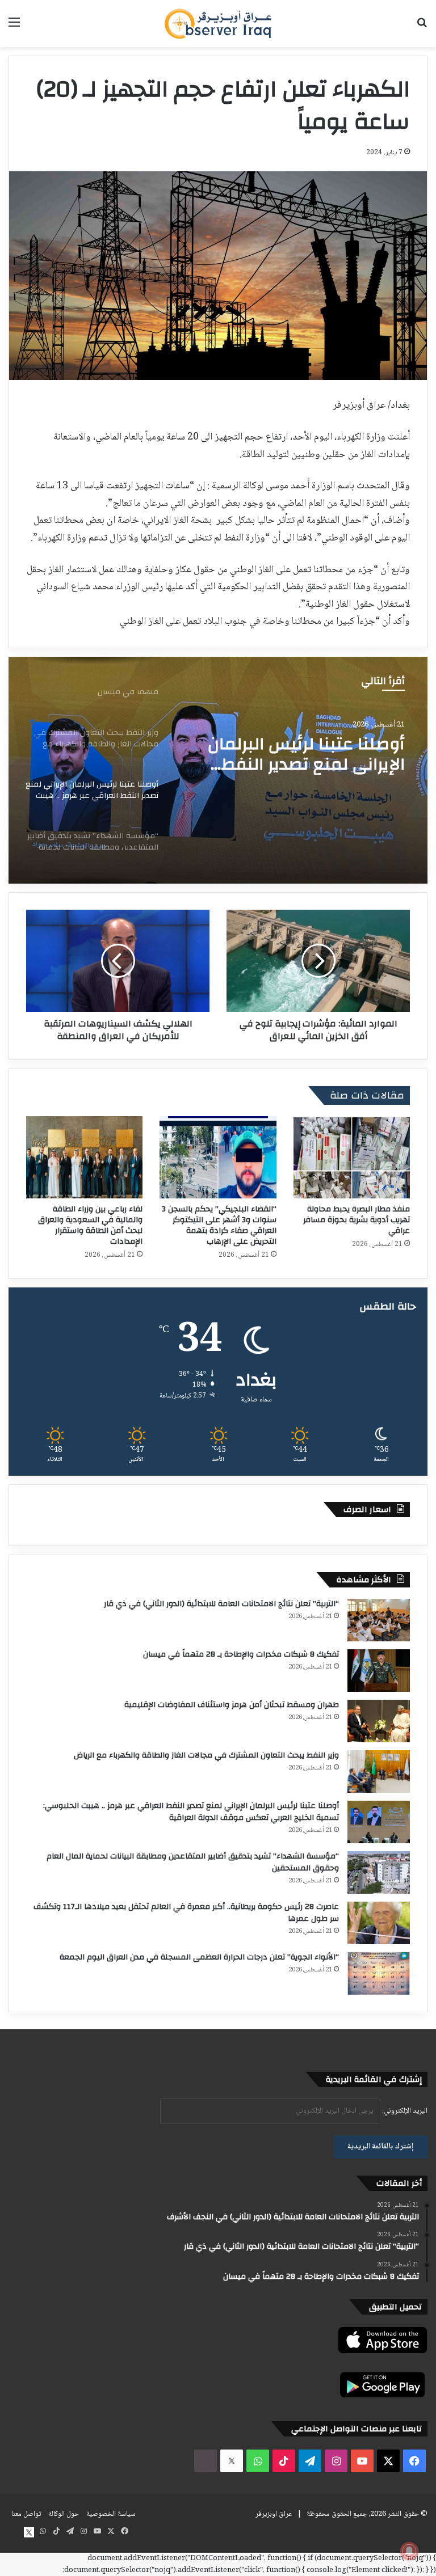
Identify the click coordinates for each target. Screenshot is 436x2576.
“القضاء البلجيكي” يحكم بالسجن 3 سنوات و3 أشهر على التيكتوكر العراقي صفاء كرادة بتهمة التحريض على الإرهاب (219, 1225)
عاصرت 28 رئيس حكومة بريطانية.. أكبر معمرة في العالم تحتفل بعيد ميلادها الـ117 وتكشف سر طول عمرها (186, 1913)
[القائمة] (14, 28)
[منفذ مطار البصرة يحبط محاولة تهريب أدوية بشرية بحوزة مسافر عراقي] (352, 1157)
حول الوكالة (64, 2514)
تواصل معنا (26, 2514)
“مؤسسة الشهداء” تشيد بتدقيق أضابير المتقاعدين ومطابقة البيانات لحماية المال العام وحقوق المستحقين (312, 754)
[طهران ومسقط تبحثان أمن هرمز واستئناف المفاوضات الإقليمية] (379, 1721)
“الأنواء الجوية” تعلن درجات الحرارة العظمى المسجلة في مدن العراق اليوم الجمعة (199, 1957)
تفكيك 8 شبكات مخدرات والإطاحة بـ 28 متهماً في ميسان (241, 1654)
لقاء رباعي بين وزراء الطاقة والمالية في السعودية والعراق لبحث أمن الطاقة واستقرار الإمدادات (90, 1225)
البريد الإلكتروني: (404, 2111)
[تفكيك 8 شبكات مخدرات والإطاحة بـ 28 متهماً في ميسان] (379, 1671)
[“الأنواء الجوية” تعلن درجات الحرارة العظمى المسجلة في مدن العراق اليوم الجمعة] (379, 1973)
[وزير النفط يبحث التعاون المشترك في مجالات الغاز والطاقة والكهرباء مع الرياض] (379, 1771)
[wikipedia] (206, 2461)
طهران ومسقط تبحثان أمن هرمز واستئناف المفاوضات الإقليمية (232, 1705)
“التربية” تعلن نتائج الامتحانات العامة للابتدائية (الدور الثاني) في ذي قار (221, 1604)
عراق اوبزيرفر (274, 2514)
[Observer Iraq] (218, 24)
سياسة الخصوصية (111, 2514)
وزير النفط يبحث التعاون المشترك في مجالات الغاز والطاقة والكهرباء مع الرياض (206, 1755)
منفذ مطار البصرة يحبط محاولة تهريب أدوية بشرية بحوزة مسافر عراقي (357, 1220)
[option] (218, 770)
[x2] (232, 2461)
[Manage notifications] (409, 2551)
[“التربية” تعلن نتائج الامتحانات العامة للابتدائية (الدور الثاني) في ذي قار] (379, 1620)
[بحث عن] (422, 28)
